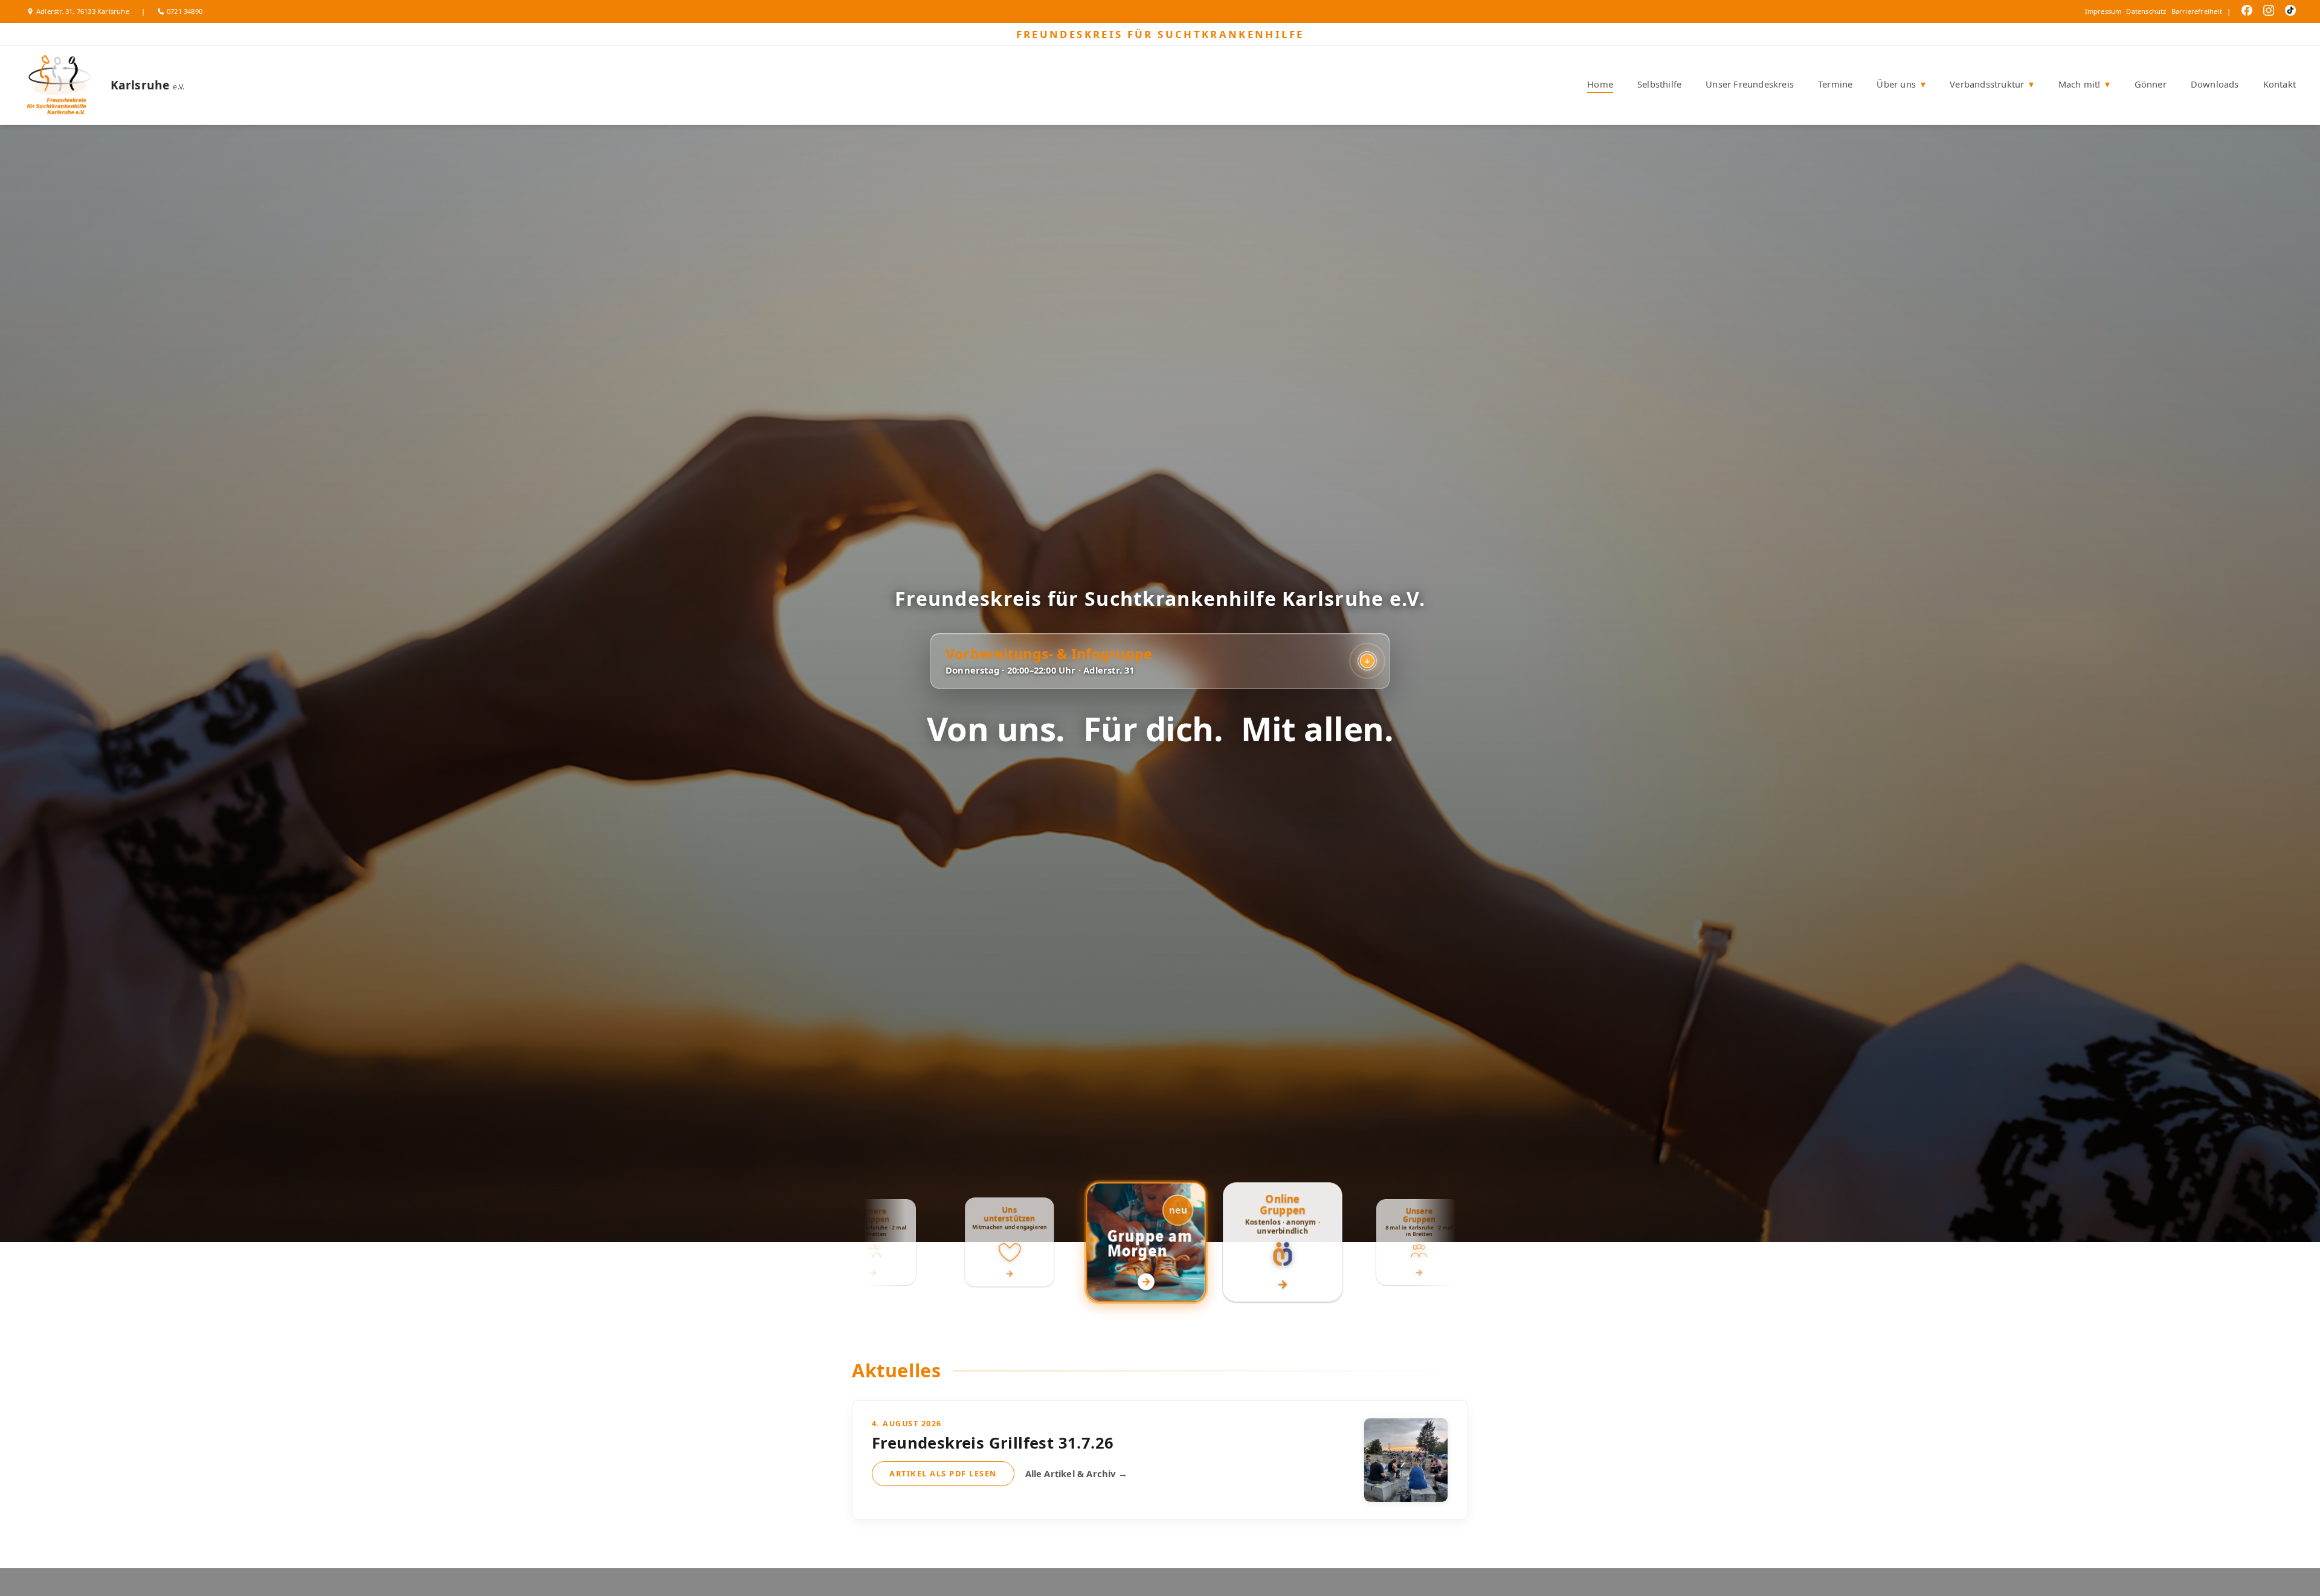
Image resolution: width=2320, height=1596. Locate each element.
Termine (1835, 84)
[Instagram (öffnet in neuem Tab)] (2266, 12)
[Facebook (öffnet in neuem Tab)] (2244, 12)
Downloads (2215, 84)
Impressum (2103, 11)
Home (1600, 84)
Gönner (2151, 84)
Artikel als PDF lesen (943, 1473)
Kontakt (2280, 84)
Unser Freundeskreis (1750, 84)
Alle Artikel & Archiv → (1077, 1473)
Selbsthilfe (1659, 84)
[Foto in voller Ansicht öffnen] (1406, 1460)
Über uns (1901, 84)
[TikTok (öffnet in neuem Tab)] (2287, 12)
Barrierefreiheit (2197, 11)
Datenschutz (2146, 11)
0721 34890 (185, 11)
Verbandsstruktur (1992, 84)
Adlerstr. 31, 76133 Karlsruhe (83, 11)
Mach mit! (2084, 84)
